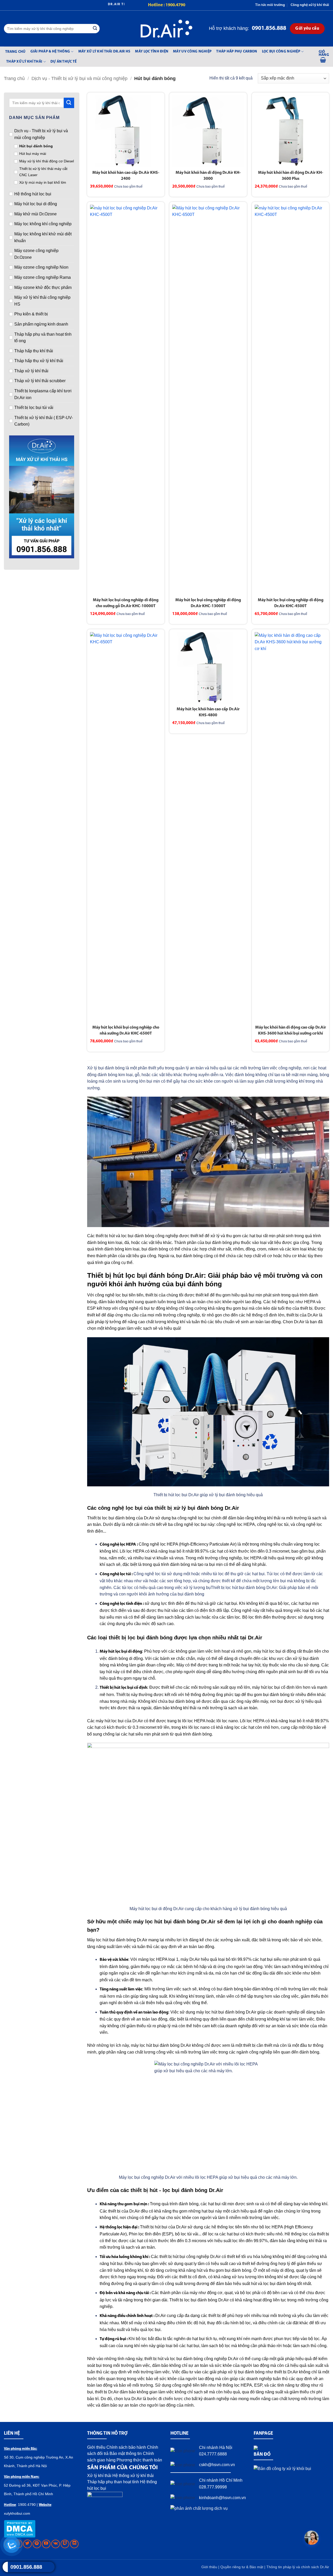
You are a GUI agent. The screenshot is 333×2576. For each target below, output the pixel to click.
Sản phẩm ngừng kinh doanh (41, 324)
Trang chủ (15, 52)
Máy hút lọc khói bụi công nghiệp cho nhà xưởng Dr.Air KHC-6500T (126, 1031)
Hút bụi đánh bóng (36, 146)
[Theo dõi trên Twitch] (65, 2544)
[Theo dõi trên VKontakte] (56, 2544)
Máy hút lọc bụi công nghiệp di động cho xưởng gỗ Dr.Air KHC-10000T (126, 603)
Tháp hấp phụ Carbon (237, 52)
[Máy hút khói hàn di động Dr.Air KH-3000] (208, 131)
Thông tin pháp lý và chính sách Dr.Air (298, 2567)
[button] (324, 57)
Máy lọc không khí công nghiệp (43, 224)
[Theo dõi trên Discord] (74, 2544)
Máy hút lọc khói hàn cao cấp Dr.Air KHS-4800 (208, 712)
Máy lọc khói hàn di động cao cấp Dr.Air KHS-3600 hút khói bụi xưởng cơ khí (291, 1031)
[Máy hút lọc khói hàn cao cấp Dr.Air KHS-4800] (208, 668)
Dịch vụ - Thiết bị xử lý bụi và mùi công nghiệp (79, 78)
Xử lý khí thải (99, 2476)
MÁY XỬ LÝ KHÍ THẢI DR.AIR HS (104, 52)
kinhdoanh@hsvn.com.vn (222, 2498)
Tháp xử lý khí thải (24, 62)
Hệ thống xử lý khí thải (133, 2476)
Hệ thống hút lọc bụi (33, 194)
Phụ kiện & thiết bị (31, 314)
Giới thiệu (96, 2447)
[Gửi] (95, 29)
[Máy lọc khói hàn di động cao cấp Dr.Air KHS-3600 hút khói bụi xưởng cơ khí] (290, 827)
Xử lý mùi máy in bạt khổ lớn (43, 182)
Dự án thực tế (64, 62)
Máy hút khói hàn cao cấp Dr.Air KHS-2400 (126, 176)
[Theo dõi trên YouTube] (46, 2544)
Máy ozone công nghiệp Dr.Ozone (36, 254)
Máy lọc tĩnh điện (152, 52)
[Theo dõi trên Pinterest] (37, 2544)
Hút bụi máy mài (33, 154)
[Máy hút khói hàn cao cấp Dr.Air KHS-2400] (126, 131)
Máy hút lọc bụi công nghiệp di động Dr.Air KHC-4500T (291, 603)
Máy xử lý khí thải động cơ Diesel (47, 161)
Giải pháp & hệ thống (50, 52)
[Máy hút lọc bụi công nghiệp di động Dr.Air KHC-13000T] (208, 400)
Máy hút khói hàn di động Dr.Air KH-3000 (208, 176)
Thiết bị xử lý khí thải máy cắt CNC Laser (43, 172)
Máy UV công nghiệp (192, 52)
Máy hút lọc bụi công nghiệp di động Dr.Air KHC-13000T (208, 603)
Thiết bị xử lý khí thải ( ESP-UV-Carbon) (44, 421)
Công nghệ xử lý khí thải (310, 5)
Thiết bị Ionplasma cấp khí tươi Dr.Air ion (43, 394)
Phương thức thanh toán (139, 2460)
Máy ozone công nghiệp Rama (43, 277)
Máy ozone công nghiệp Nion (41, 267)
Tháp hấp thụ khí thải (34, 351)
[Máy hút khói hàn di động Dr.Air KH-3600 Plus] (290, 131)
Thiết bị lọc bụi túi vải (34, 408)
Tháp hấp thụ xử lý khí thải (39, 361)
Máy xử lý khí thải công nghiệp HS (42, 301)
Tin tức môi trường (270, 5)
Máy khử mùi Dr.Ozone (36, 214)
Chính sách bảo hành (126, 2447)
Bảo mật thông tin (126, 2454)
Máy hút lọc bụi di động (36, 204)
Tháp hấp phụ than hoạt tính (113, 2482)
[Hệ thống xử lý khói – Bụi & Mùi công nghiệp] (166, 29)
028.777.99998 (213, 2487)
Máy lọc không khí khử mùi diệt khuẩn (43, 237)
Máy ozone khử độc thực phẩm (43, 287)
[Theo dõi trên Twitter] (27, 2544)
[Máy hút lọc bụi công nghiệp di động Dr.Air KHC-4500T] (290, 400)
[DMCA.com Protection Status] (20, 2528)
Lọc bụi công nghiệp (281, 52)
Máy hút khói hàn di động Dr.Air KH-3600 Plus (291, 176)
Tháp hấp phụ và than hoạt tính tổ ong (43, 338)
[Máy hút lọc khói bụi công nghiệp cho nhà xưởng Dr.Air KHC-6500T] (126, 827)
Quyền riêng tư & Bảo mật (242, 2567)
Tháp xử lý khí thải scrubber (40, 381)
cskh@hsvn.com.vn (217, 2465)
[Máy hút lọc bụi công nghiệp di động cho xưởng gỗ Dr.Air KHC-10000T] (126, 400)
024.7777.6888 (213, 2454)
